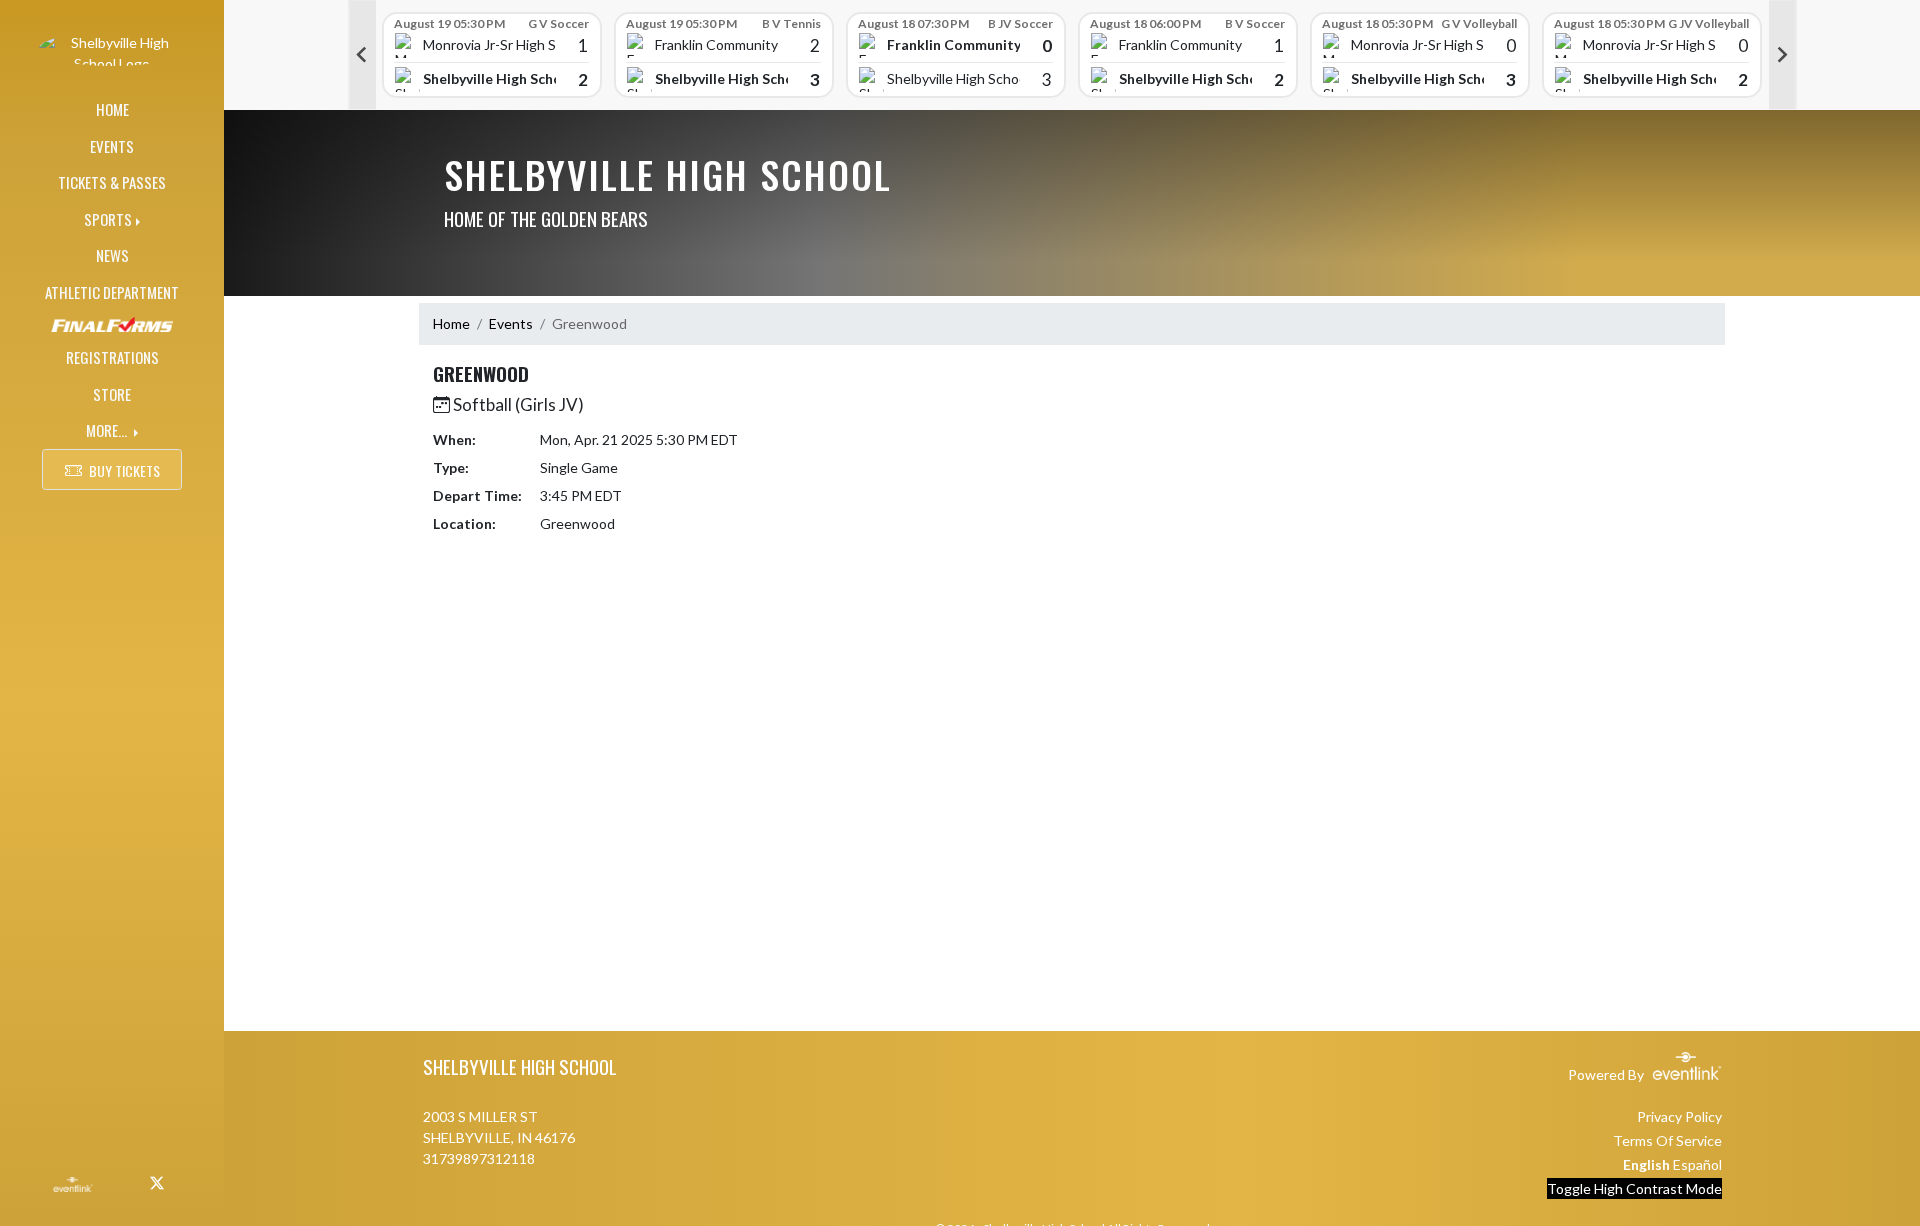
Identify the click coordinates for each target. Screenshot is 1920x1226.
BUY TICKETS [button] (124, 470)
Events (511, 323)
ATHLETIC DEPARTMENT (112, 292)
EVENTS (112, 146)
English (1646, 1164)
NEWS (112, 255)
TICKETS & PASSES (112, 182)
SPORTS (108, 219)
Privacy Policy (1679, 1116)
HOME (112, 109)
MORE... (108, 430)
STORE (112, 394)
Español (1697, 1164)
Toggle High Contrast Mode (1634, 1188)
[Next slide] (1783, 55)
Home (451, 323)
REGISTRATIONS (112, 357)
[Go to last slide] (362, 55)
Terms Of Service (1667, 1140)
